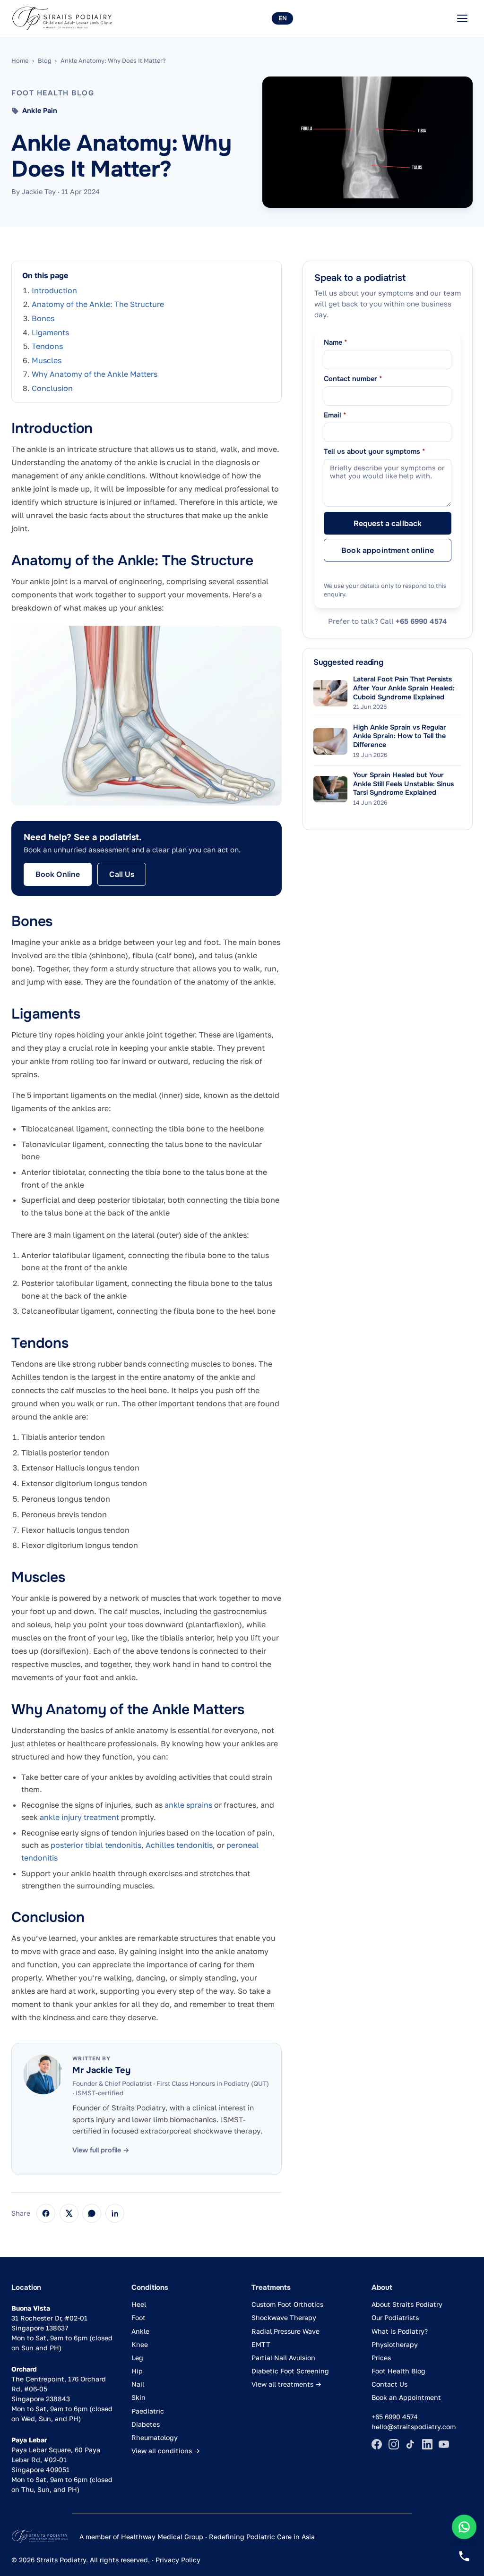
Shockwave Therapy (284, 2317)
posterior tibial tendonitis (96, 1845)
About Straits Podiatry (407, 2304)
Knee (140, 2344)
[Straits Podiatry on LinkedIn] (427, 2444)
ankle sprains (188, 1805)
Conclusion (52, 388)
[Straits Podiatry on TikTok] (410, 2444)
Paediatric (148, 2411)
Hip (137, 2371)
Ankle (140, 2331)
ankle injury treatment (79, 1817)
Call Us (122, 874)
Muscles (47, 360)
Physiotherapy (395, 2344)
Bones (43, 318)
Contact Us (389, 2384)
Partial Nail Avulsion (283, 2358)
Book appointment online (388, 550)
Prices (381, 2358)
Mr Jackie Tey (101, 2070)
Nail (138, 2384)
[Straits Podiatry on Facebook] (377, 2444)
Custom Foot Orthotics (287, 2304)
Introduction (54, 290)
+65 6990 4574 (421, 621)
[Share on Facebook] (46, 2213)
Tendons (47, 346)
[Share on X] (69, 2213)
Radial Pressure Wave (285, 2331)
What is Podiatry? (400, 2331)
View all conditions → (166, 2451)
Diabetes (146, 2424)
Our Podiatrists (395, 2317)
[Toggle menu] (462, 18)
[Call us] (464, 2556)
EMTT (261, 2344)
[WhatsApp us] (464, 2527)
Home (20, 60)
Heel (139, 2304)
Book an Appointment (406, 2397)
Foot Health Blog (398, 2371)
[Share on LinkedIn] (115, 2213)
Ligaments (50, 332)
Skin (138, 2397)
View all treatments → (286, 2384)
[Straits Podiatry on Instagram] (394, 2444)
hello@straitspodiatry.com (414, 2427)
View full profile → (101, 2150)
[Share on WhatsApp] (92, 2213)
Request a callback (388, 523)
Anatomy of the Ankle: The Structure (98, 304)
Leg (137, 2358)
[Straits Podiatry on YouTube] (444, 2444)
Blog (45, 60)
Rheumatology (155, 2437)
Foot (138, 2317)
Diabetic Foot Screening (290, 2371)
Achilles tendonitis (179, 1845)
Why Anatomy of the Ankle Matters (95, 374)
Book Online (58, 874)
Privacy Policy (178, 2560)
